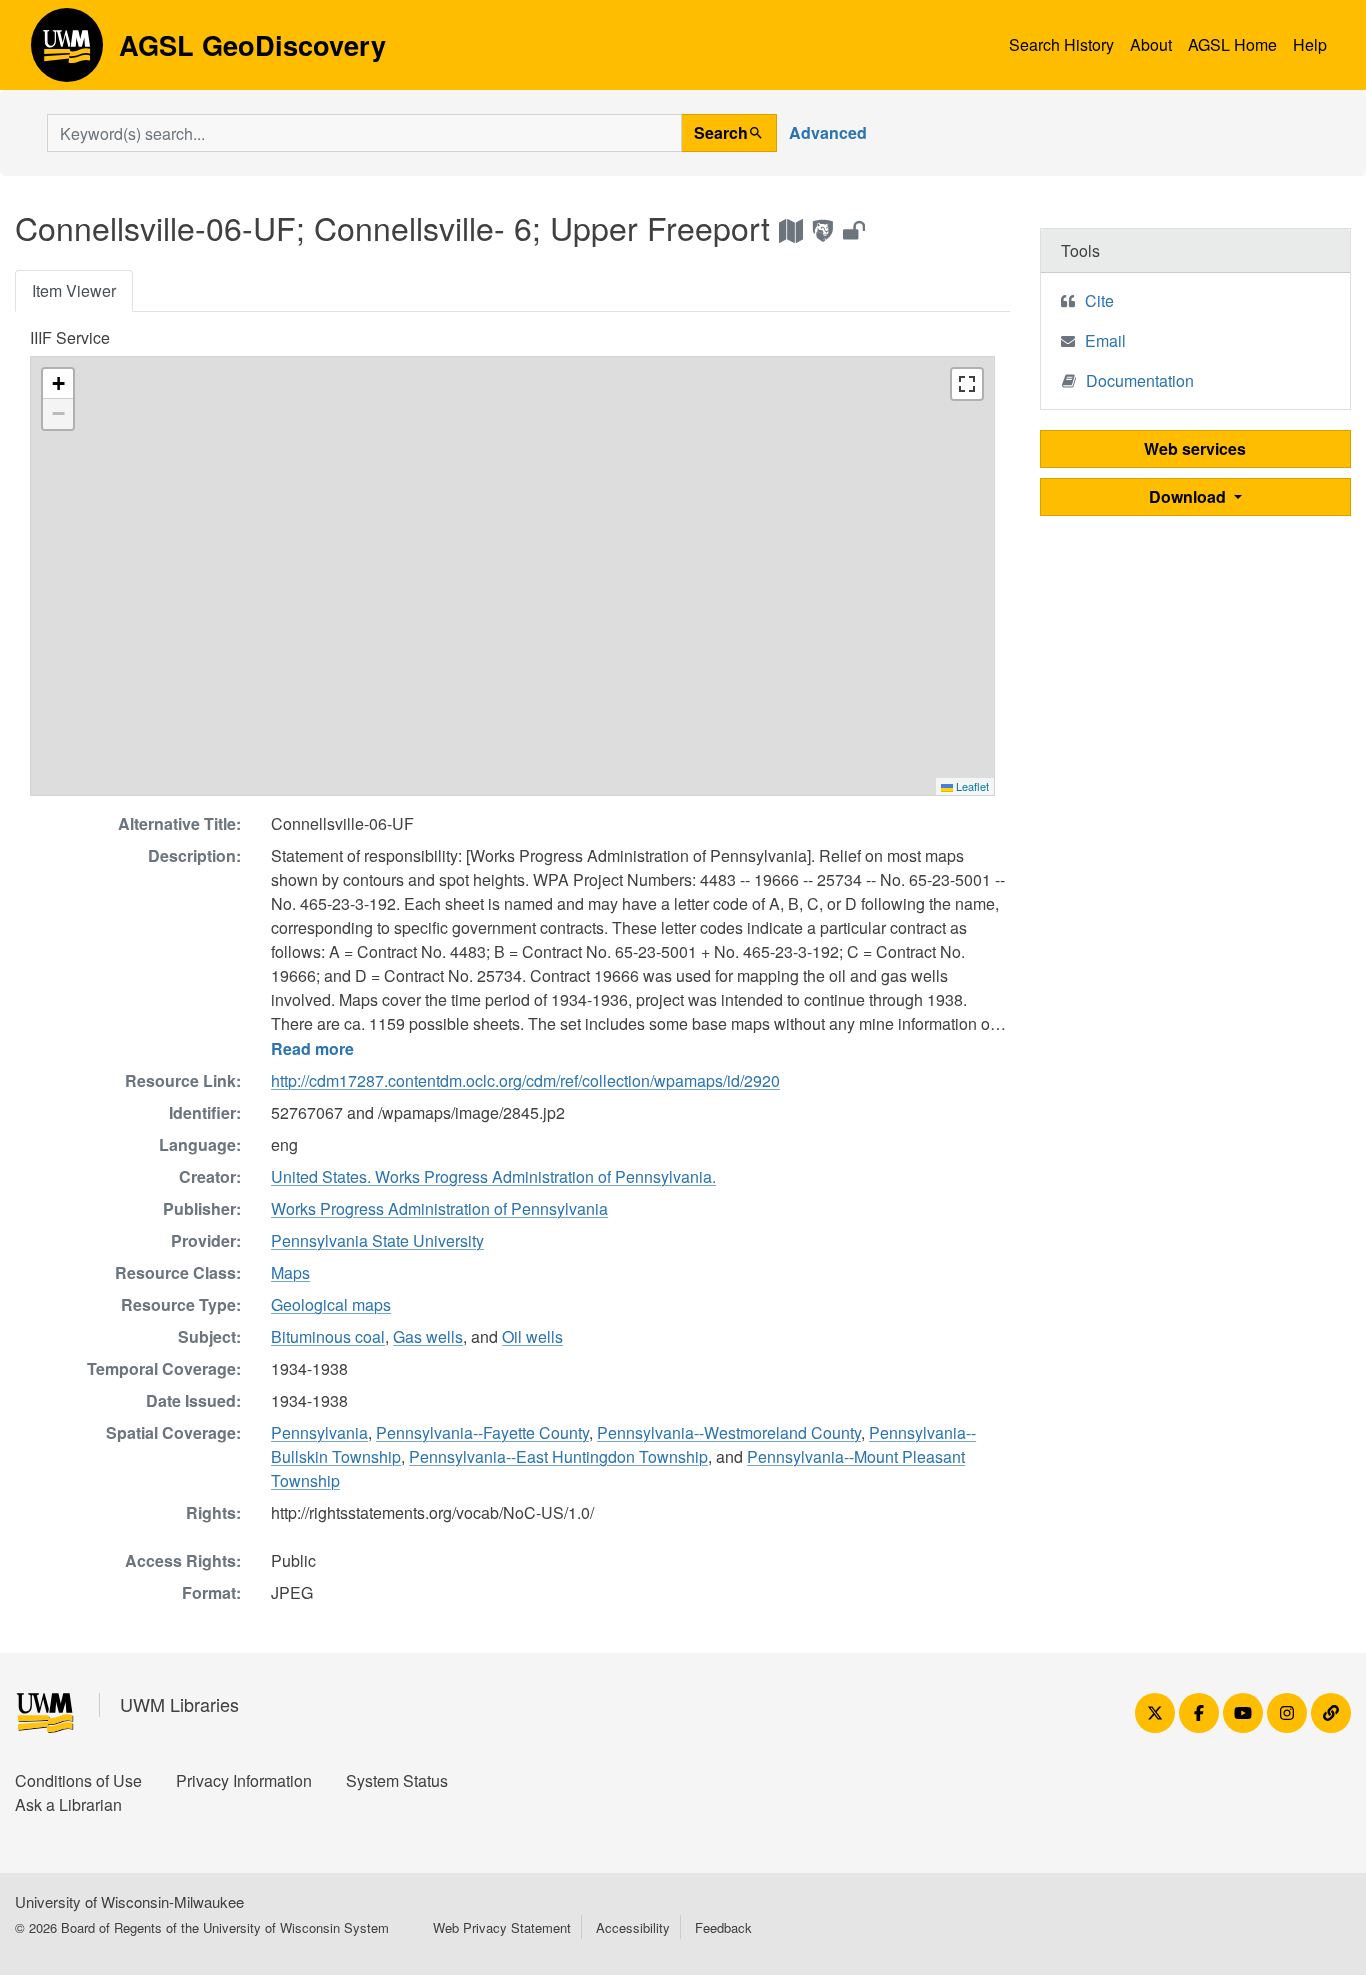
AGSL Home (1232, 44)
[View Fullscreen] (967, 384)
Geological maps (331, 1304)
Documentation (1140, 380)
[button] (58, 384)
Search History (1061, 44)
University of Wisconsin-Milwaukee (129, 1901)
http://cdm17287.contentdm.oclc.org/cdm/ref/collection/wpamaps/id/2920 (525, 1080)
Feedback (723, 1927)
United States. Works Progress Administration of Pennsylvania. (493, 1176)
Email (1105, 340)
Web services (1195, 448)
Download (1189, 496)
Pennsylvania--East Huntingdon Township (558, 1456)
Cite (1099, 300)
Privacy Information (244, 1780)
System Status (397, 1780)
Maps (290, 1272)
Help (1310, 44)
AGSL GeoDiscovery (67, 52)
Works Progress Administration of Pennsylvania (439, 1208)
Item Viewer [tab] (74, 290)
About (1151, 44)
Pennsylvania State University (377, 1240)
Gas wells (428, 1336)
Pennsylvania (319, 1432)
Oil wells (532, 1336)
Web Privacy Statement (502, 1927)
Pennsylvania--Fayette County (482, 1432)
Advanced (828, 132)
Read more (312, 1048)
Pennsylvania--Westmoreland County (729, 1432)
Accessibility (633, 1927)
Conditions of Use (78, 1780)
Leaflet (971, 786)
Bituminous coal (328, 1336)
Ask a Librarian (68, 1804)
